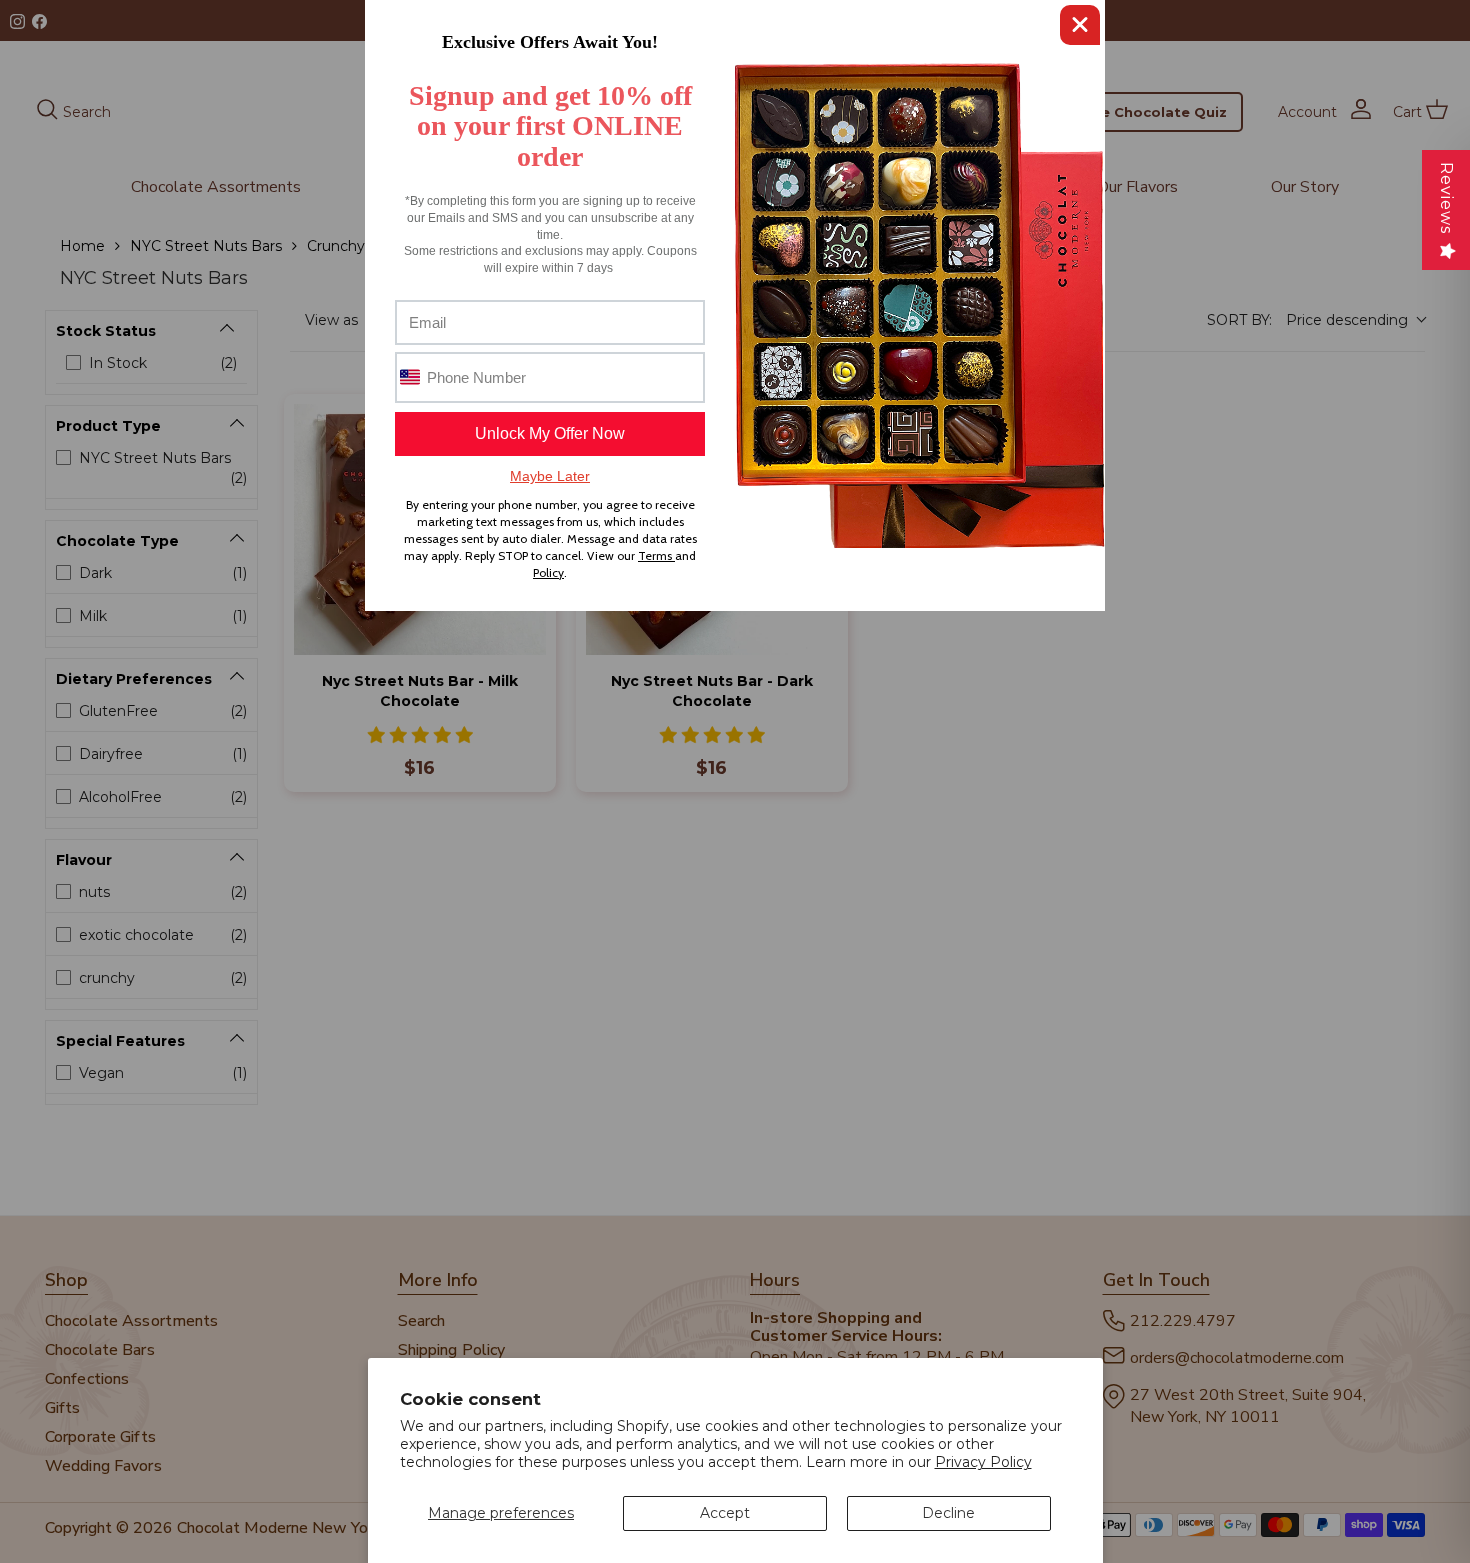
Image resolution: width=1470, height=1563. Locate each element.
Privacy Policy (983, 1462)
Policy (548, 572)
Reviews (1446, 198)
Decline (948, 1513)
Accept (725, 1513)
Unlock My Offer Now (550, 433)
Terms (656, 555)
